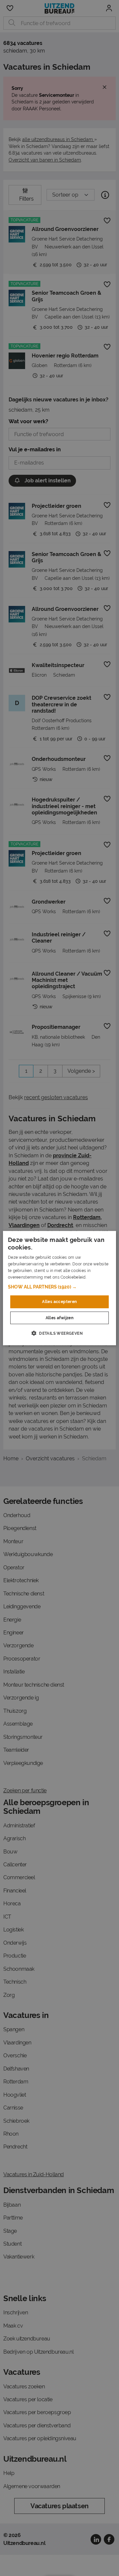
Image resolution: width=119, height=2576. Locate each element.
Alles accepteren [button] (59, 1302)
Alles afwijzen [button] (60, 1318)
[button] (59, 1287)
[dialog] (59, 1288)
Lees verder (99, 1277)
